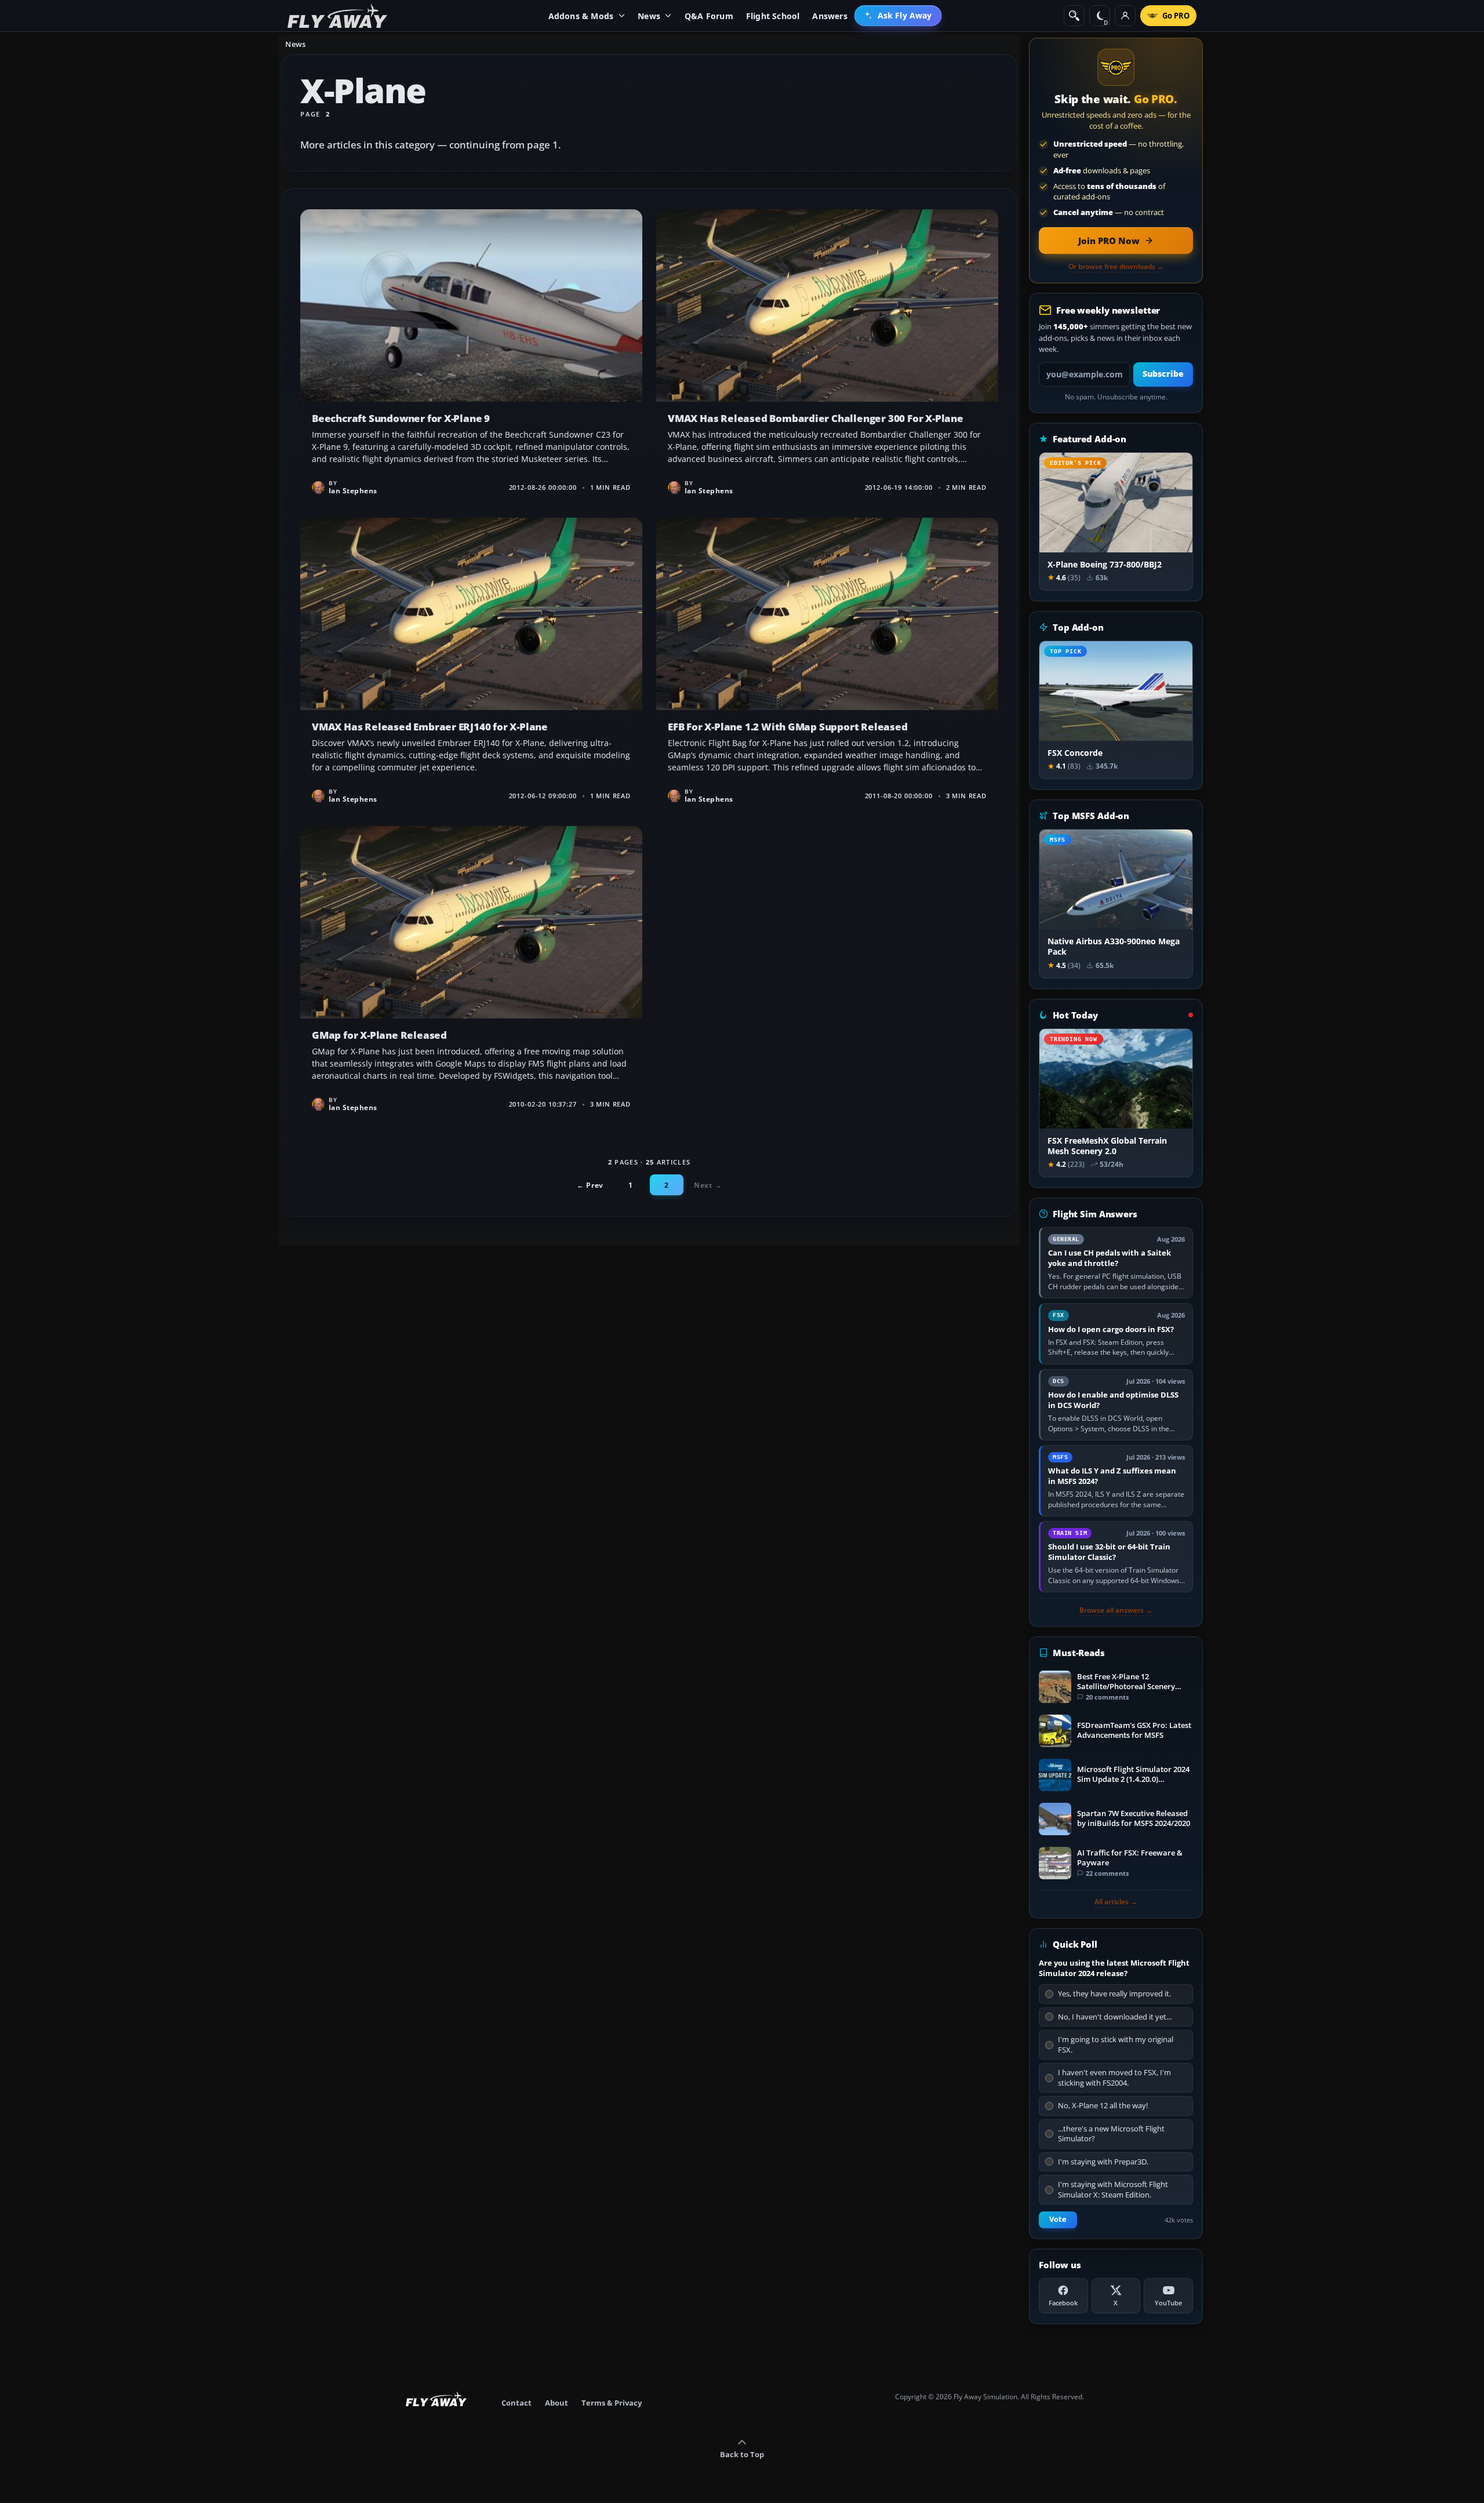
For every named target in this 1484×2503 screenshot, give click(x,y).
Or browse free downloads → (1116, 267)
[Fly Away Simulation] (337, 16)
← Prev (590, 1185)
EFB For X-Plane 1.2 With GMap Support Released (827, 665)
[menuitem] (898, 16)
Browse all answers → (1116, 1610)
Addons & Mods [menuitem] (581, 16)
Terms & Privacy (612, 2403)
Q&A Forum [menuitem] (709, 16)
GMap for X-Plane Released (471, 973)
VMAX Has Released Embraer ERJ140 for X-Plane (471, 665)
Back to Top (742, 2454)
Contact (517, 2403)
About (556, 2403)
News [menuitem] (649, 16)
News (295, 44)
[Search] (1074, 16)
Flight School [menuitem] (773, 16)
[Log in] (1125, 16)
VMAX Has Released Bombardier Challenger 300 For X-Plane (827, 356)
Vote (1058, 2219)
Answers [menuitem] (830, 16)
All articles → (1116, 1902)
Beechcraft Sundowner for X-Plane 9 (471, 356)
